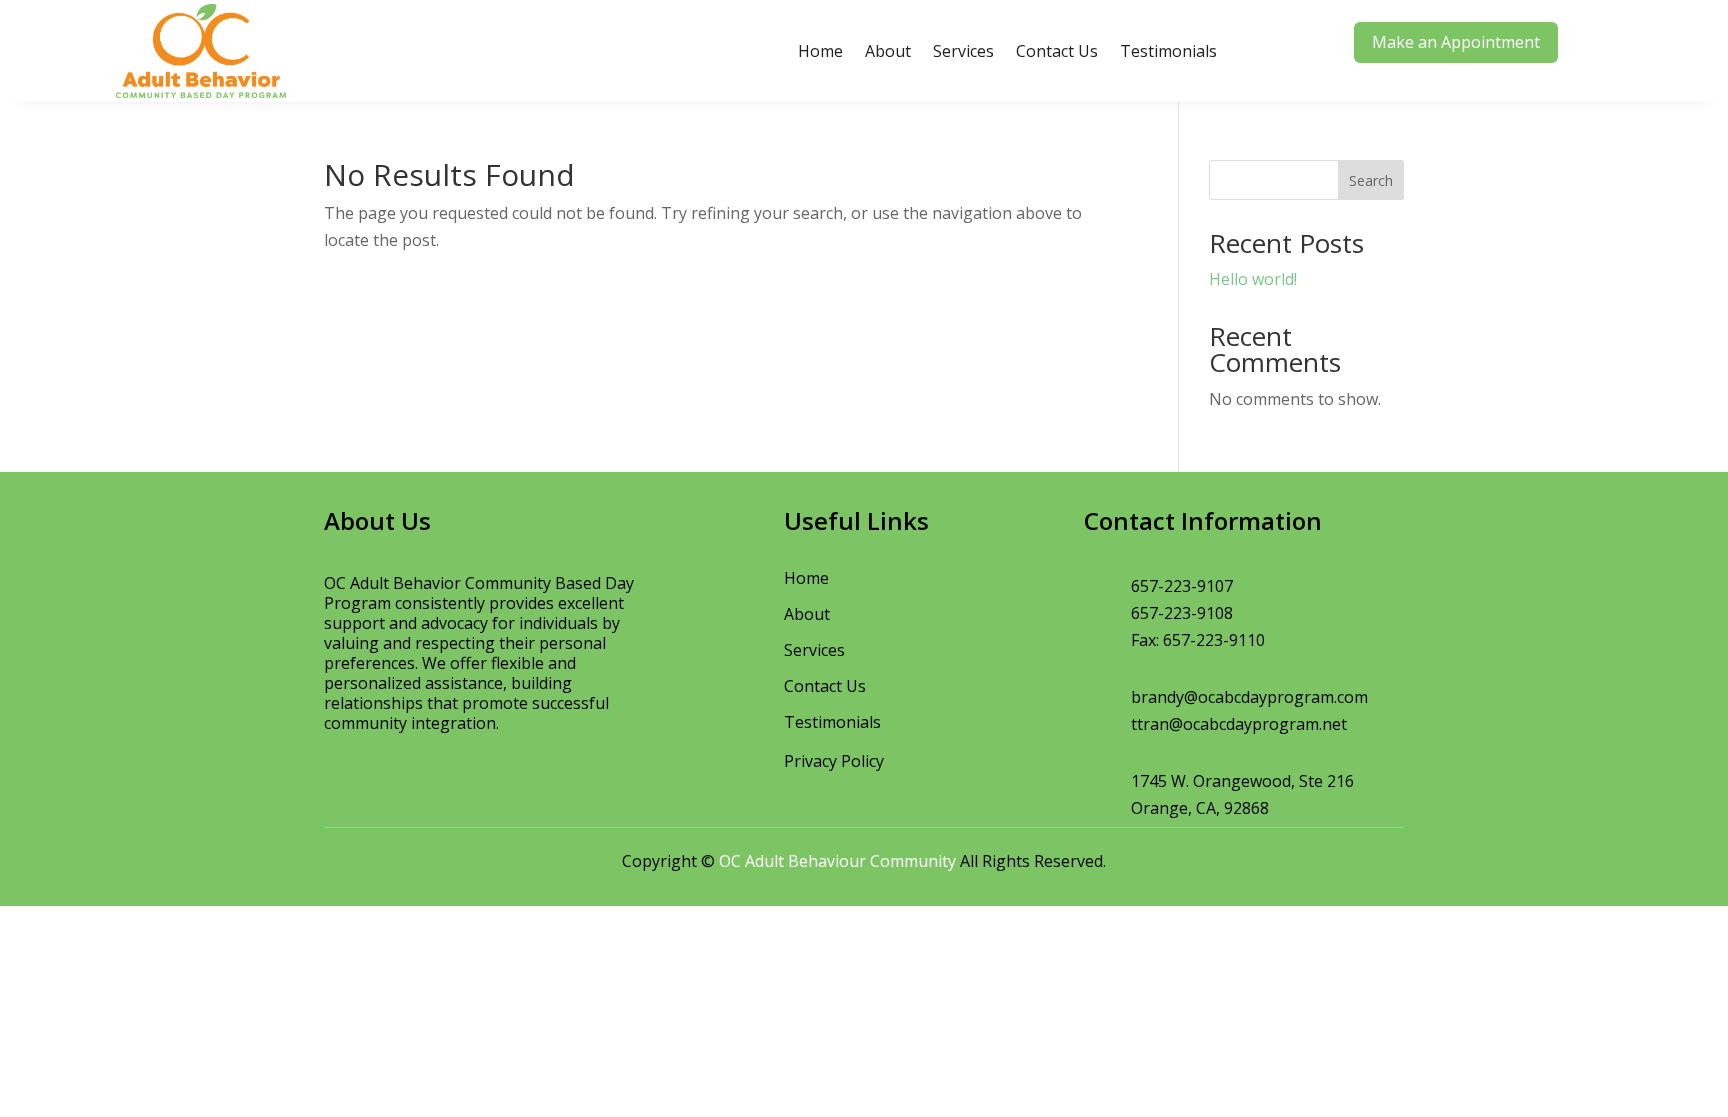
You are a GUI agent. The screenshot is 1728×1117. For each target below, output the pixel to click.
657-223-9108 (1182, 613)
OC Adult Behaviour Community (837, 861)
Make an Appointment (1456, 42)
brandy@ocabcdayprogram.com (1249, 697)
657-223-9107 (1182, 586)
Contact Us (1057, 51)
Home (820, 51)
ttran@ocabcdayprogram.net (1239, 724)
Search (1371, 180)
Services (963, 51)
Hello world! (1253, 279)
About (888, 51)
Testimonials (1168, 51)
